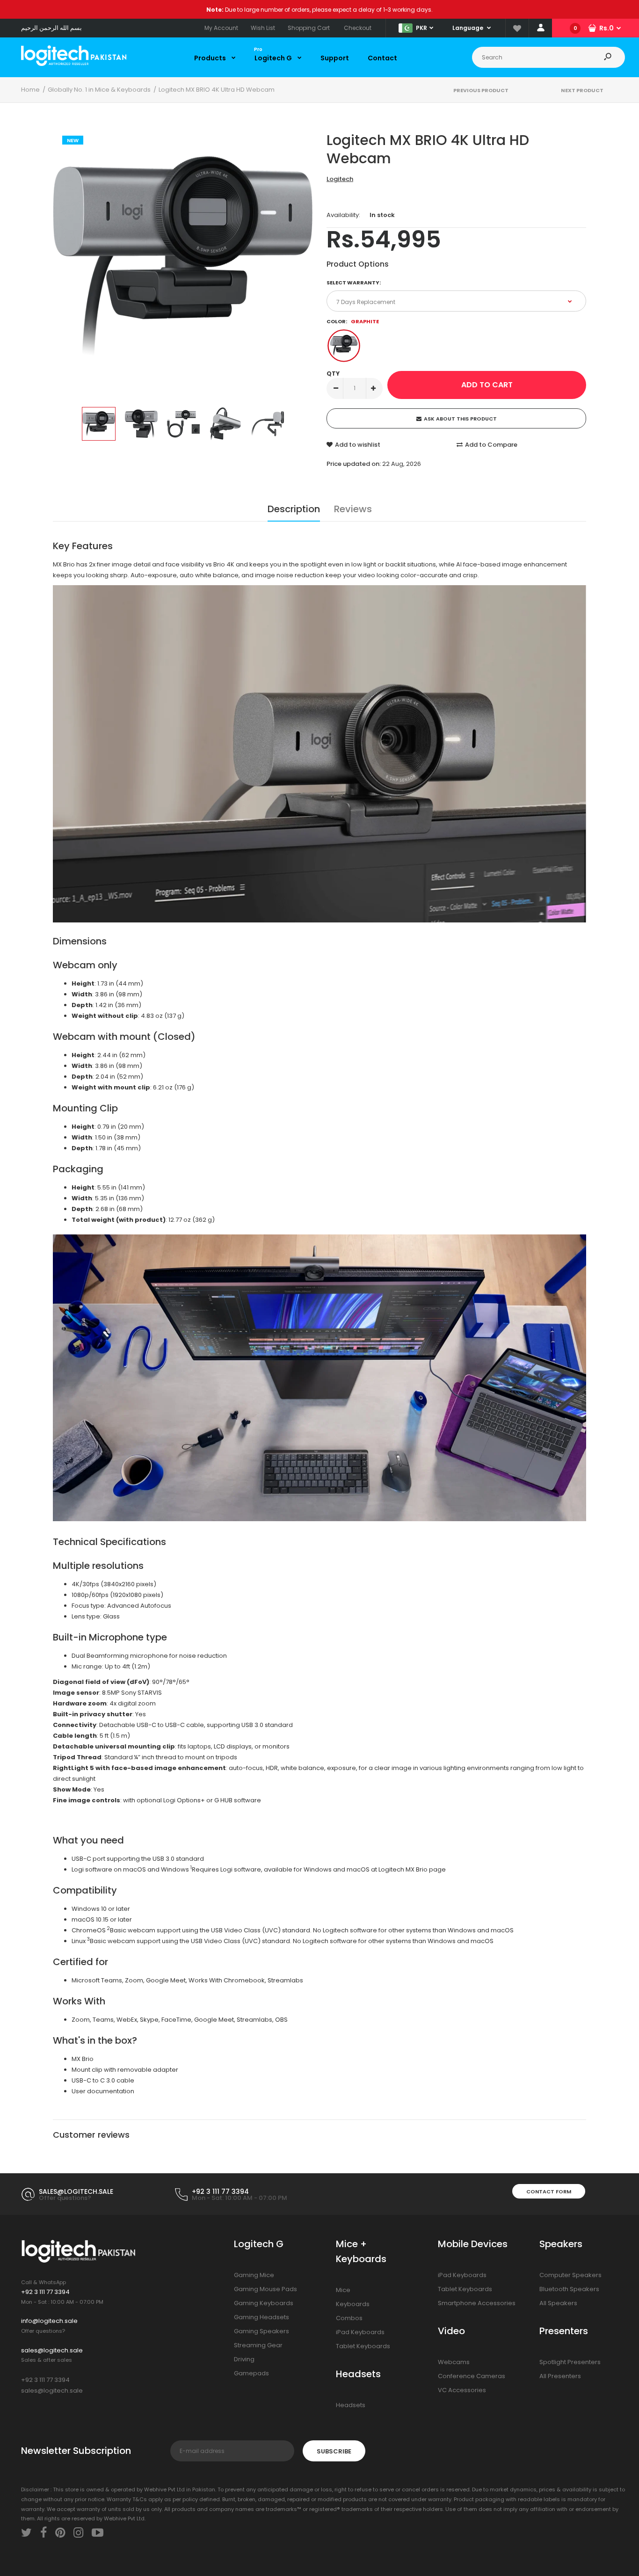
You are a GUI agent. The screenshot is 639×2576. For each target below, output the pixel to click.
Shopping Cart (309, 28)
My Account (221, 28)
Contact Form (549, 2191)
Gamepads (251, 2373)
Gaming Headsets (261, 2317)
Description (294, 509)
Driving (244, 2359)
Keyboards (353, 2304)
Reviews (353, 509)
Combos (349, 2318)
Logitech (340, 179)
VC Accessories (462, 2390)
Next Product (582, 90)
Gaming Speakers (261, 2331)
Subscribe (334, 2451)
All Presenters (560, 2376)
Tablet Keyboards (363, 2346)
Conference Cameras (472, 2376)
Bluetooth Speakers (569, 2289)
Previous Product (481, 90)
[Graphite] (344, 346)
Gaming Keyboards (264, 2303)
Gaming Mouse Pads (265, 2289)
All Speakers (558, 2303)
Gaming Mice (254, 2275)
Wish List (263, 28)
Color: (353, 321)
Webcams (454, 2362)
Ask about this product (460, 419)
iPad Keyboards (360, 2332)
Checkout (358, 28)
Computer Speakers (570, 2275)
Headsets (351, 2405)
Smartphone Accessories (477, 2303)
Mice (343, 2290)
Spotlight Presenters (570, 2362)
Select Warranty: (354, 283)
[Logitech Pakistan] (74, 64)
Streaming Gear (258, 2345)
